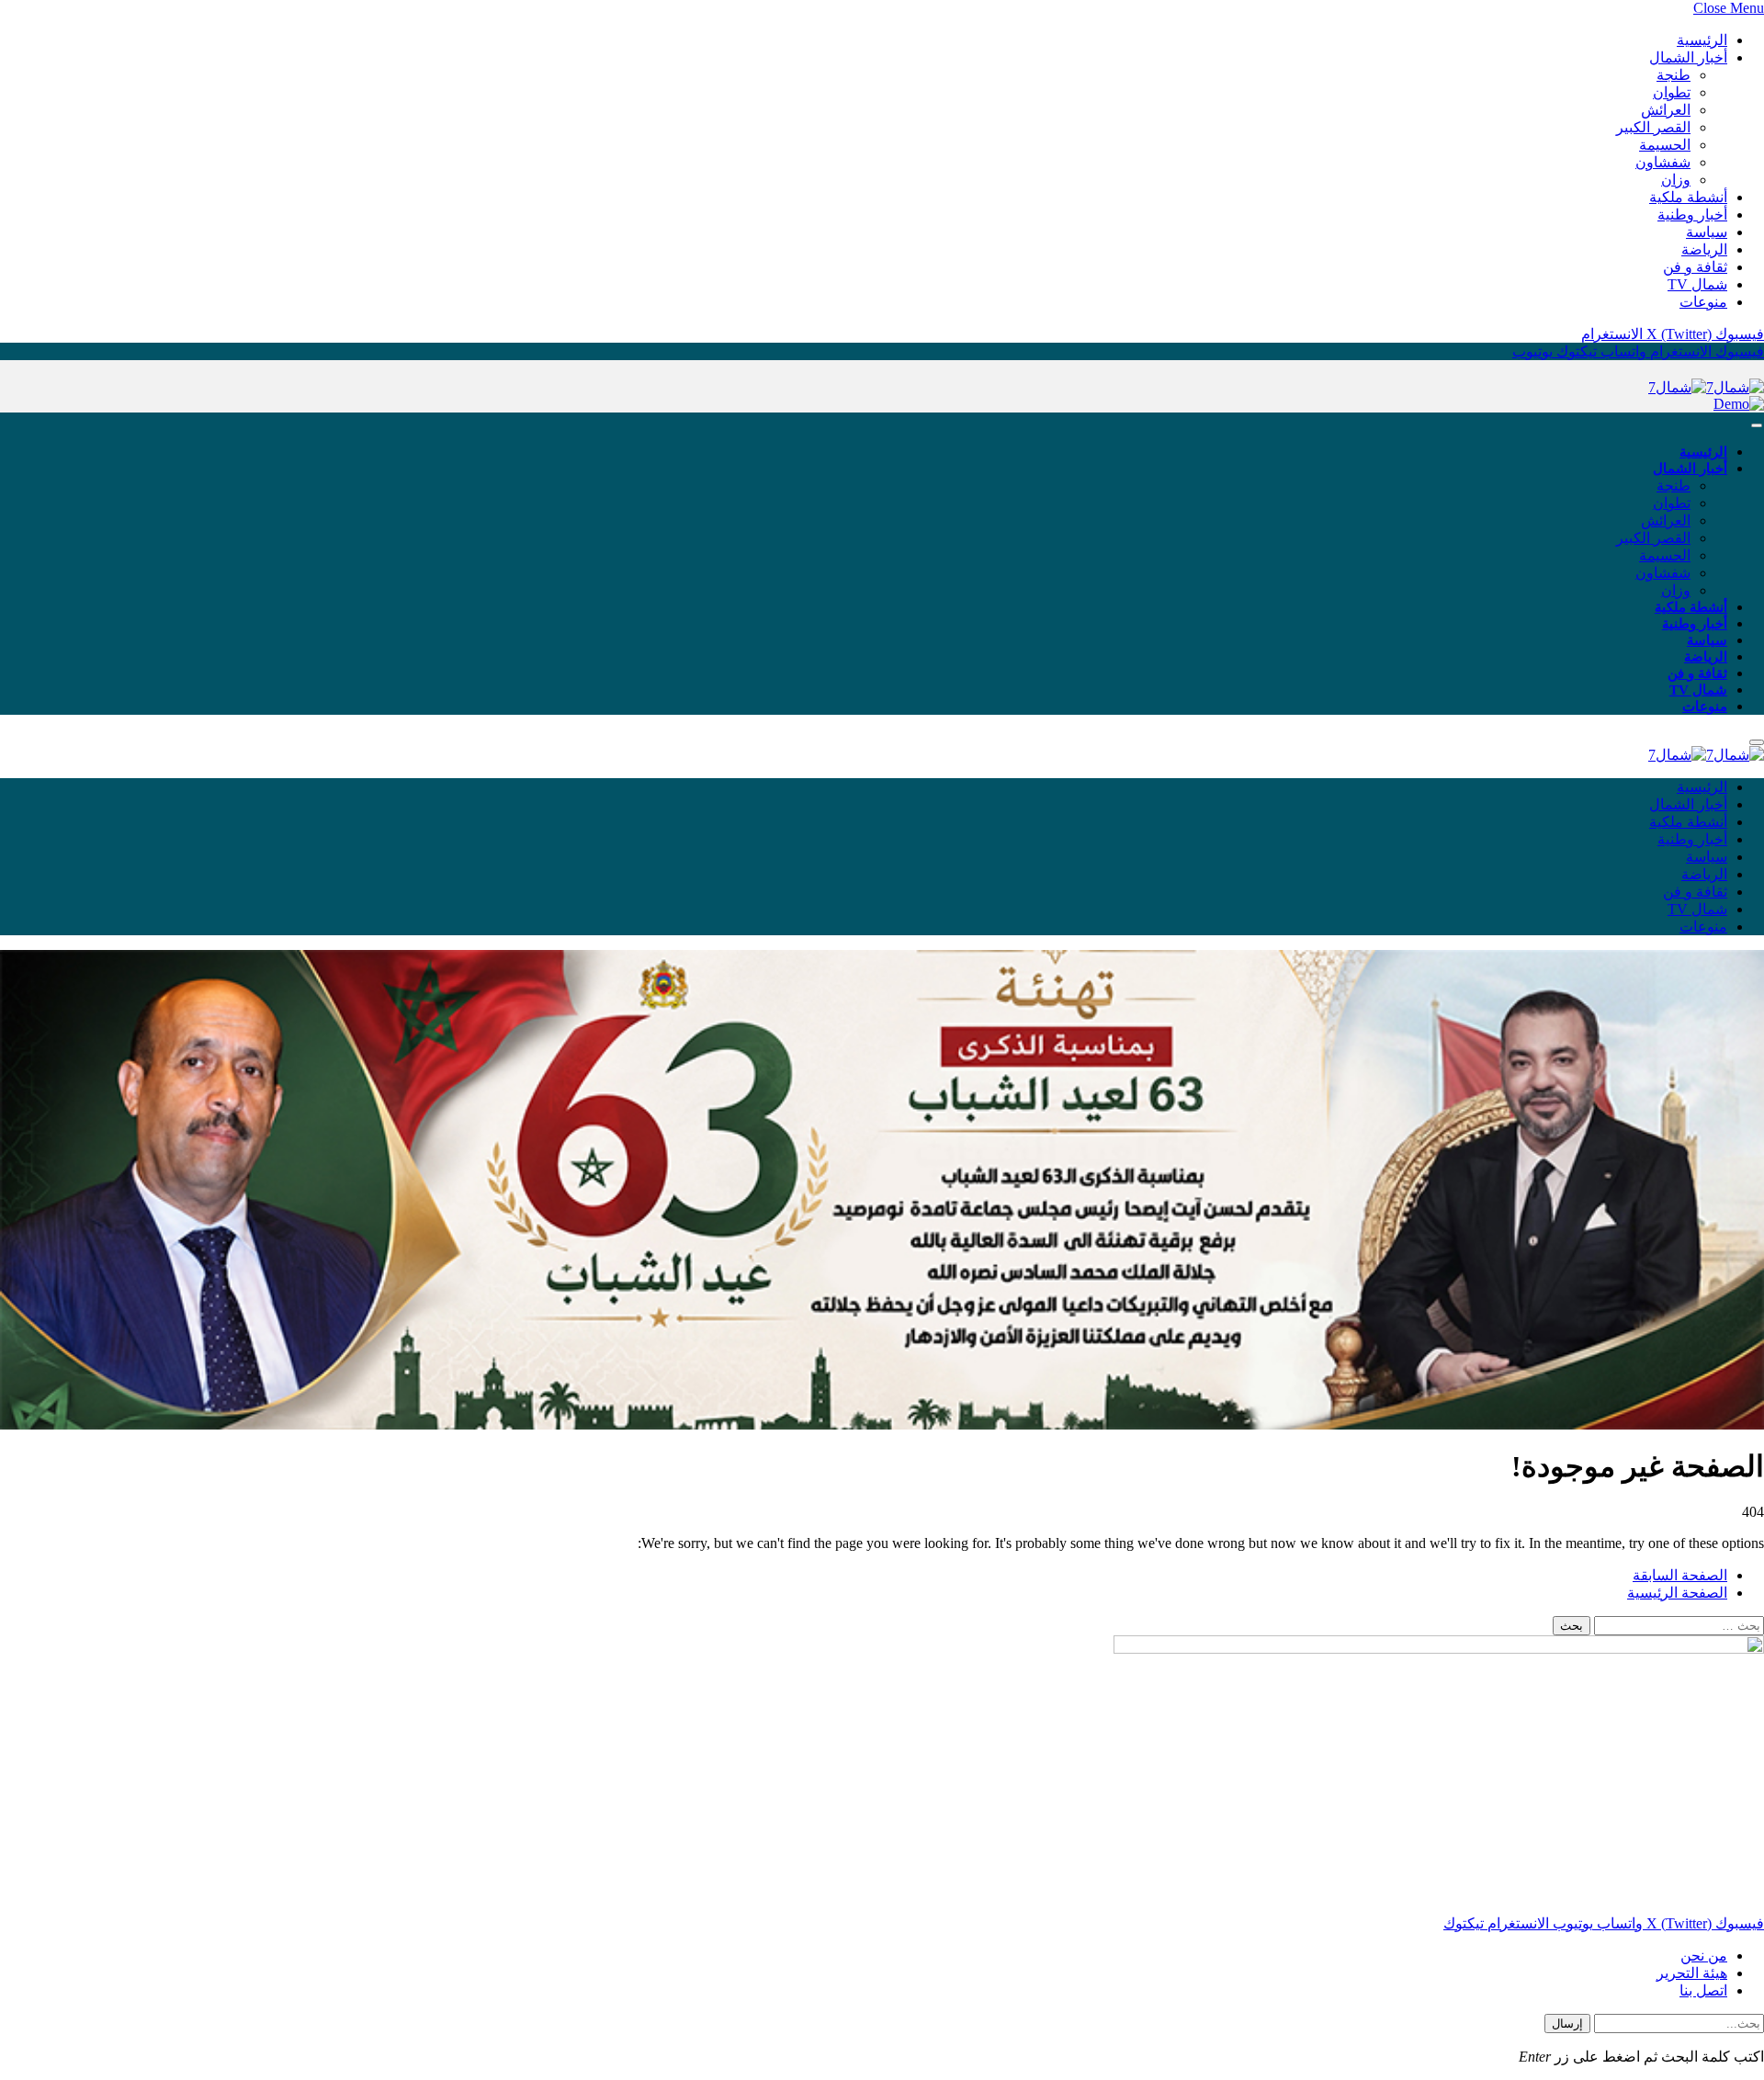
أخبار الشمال (1688, 57)
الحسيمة (1665, 145)
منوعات (1703, 302)
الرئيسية (1702, 40)
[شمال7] (1706, 387)
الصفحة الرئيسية (1677, 1593)
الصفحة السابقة (1680, 1575)
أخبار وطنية (1692, 215)
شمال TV (1697, 284)
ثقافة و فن (1695, 267)
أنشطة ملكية (1688, 197)
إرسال (1567, 2023)
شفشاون (1663, 162)
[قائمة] (1757, 426)
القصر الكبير (1653, 127)
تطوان (1672, 92)
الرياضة (1704, 249)
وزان (1676, 180)
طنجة (1674, 75)
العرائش (1666, 110)
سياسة (1707, 232)
